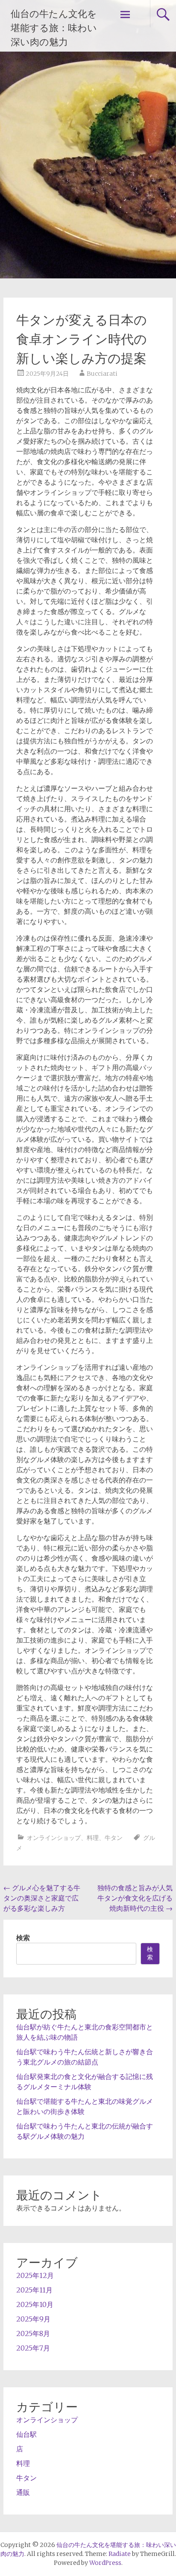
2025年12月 (35, 2275)
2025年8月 (33, 2333)
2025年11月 (34, 2290)
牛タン (114, 1838)
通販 (23, 2492)
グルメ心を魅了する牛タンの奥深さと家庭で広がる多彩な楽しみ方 (42, 1898)
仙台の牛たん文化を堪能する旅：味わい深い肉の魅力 (54, 28)
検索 (23, 1938)
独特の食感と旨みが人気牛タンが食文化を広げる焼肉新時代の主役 (135, 1898)
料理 (93, 1838)
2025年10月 (35, 2304)
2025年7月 (33, 2348)
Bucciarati (102, 374)
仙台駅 (26, 2434)
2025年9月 (33, 2319)
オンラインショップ (54, 1838)
